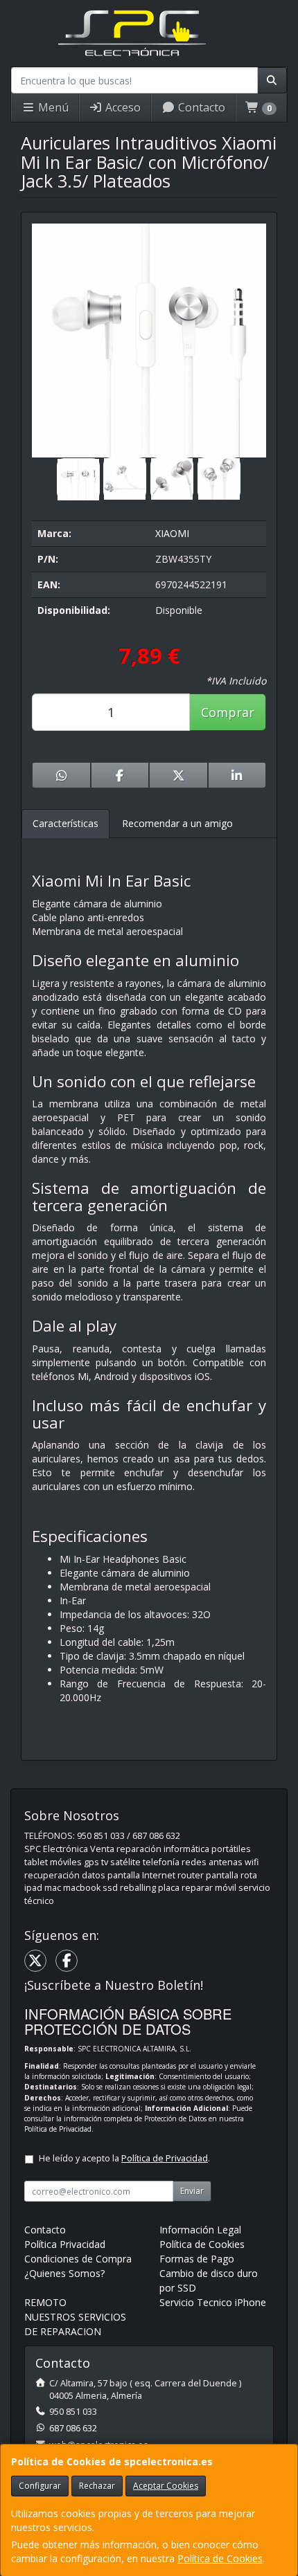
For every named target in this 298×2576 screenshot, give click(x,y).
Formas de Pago (197, 2259)
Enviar (192, 2191)
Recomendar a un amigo (177, 823)
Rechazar (97, 2486)
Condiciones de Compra (78, 2259)
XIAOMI (172, 533)
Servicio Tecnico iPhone (213, 2302)
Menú (52, 107)
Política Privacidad (65, 2244)
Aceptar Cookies (166, 2486)
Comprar (228, 712)
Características (65, 823)
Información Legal (200, 2230)
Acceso (122, 107)
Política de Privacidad (58, 2129)
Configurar (40, 2486)
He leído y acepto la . (124, 2158)
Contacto (200, 107)
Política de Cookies (220, 2558)
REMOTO (45, 2302)
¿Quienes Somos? (64, 2273)
